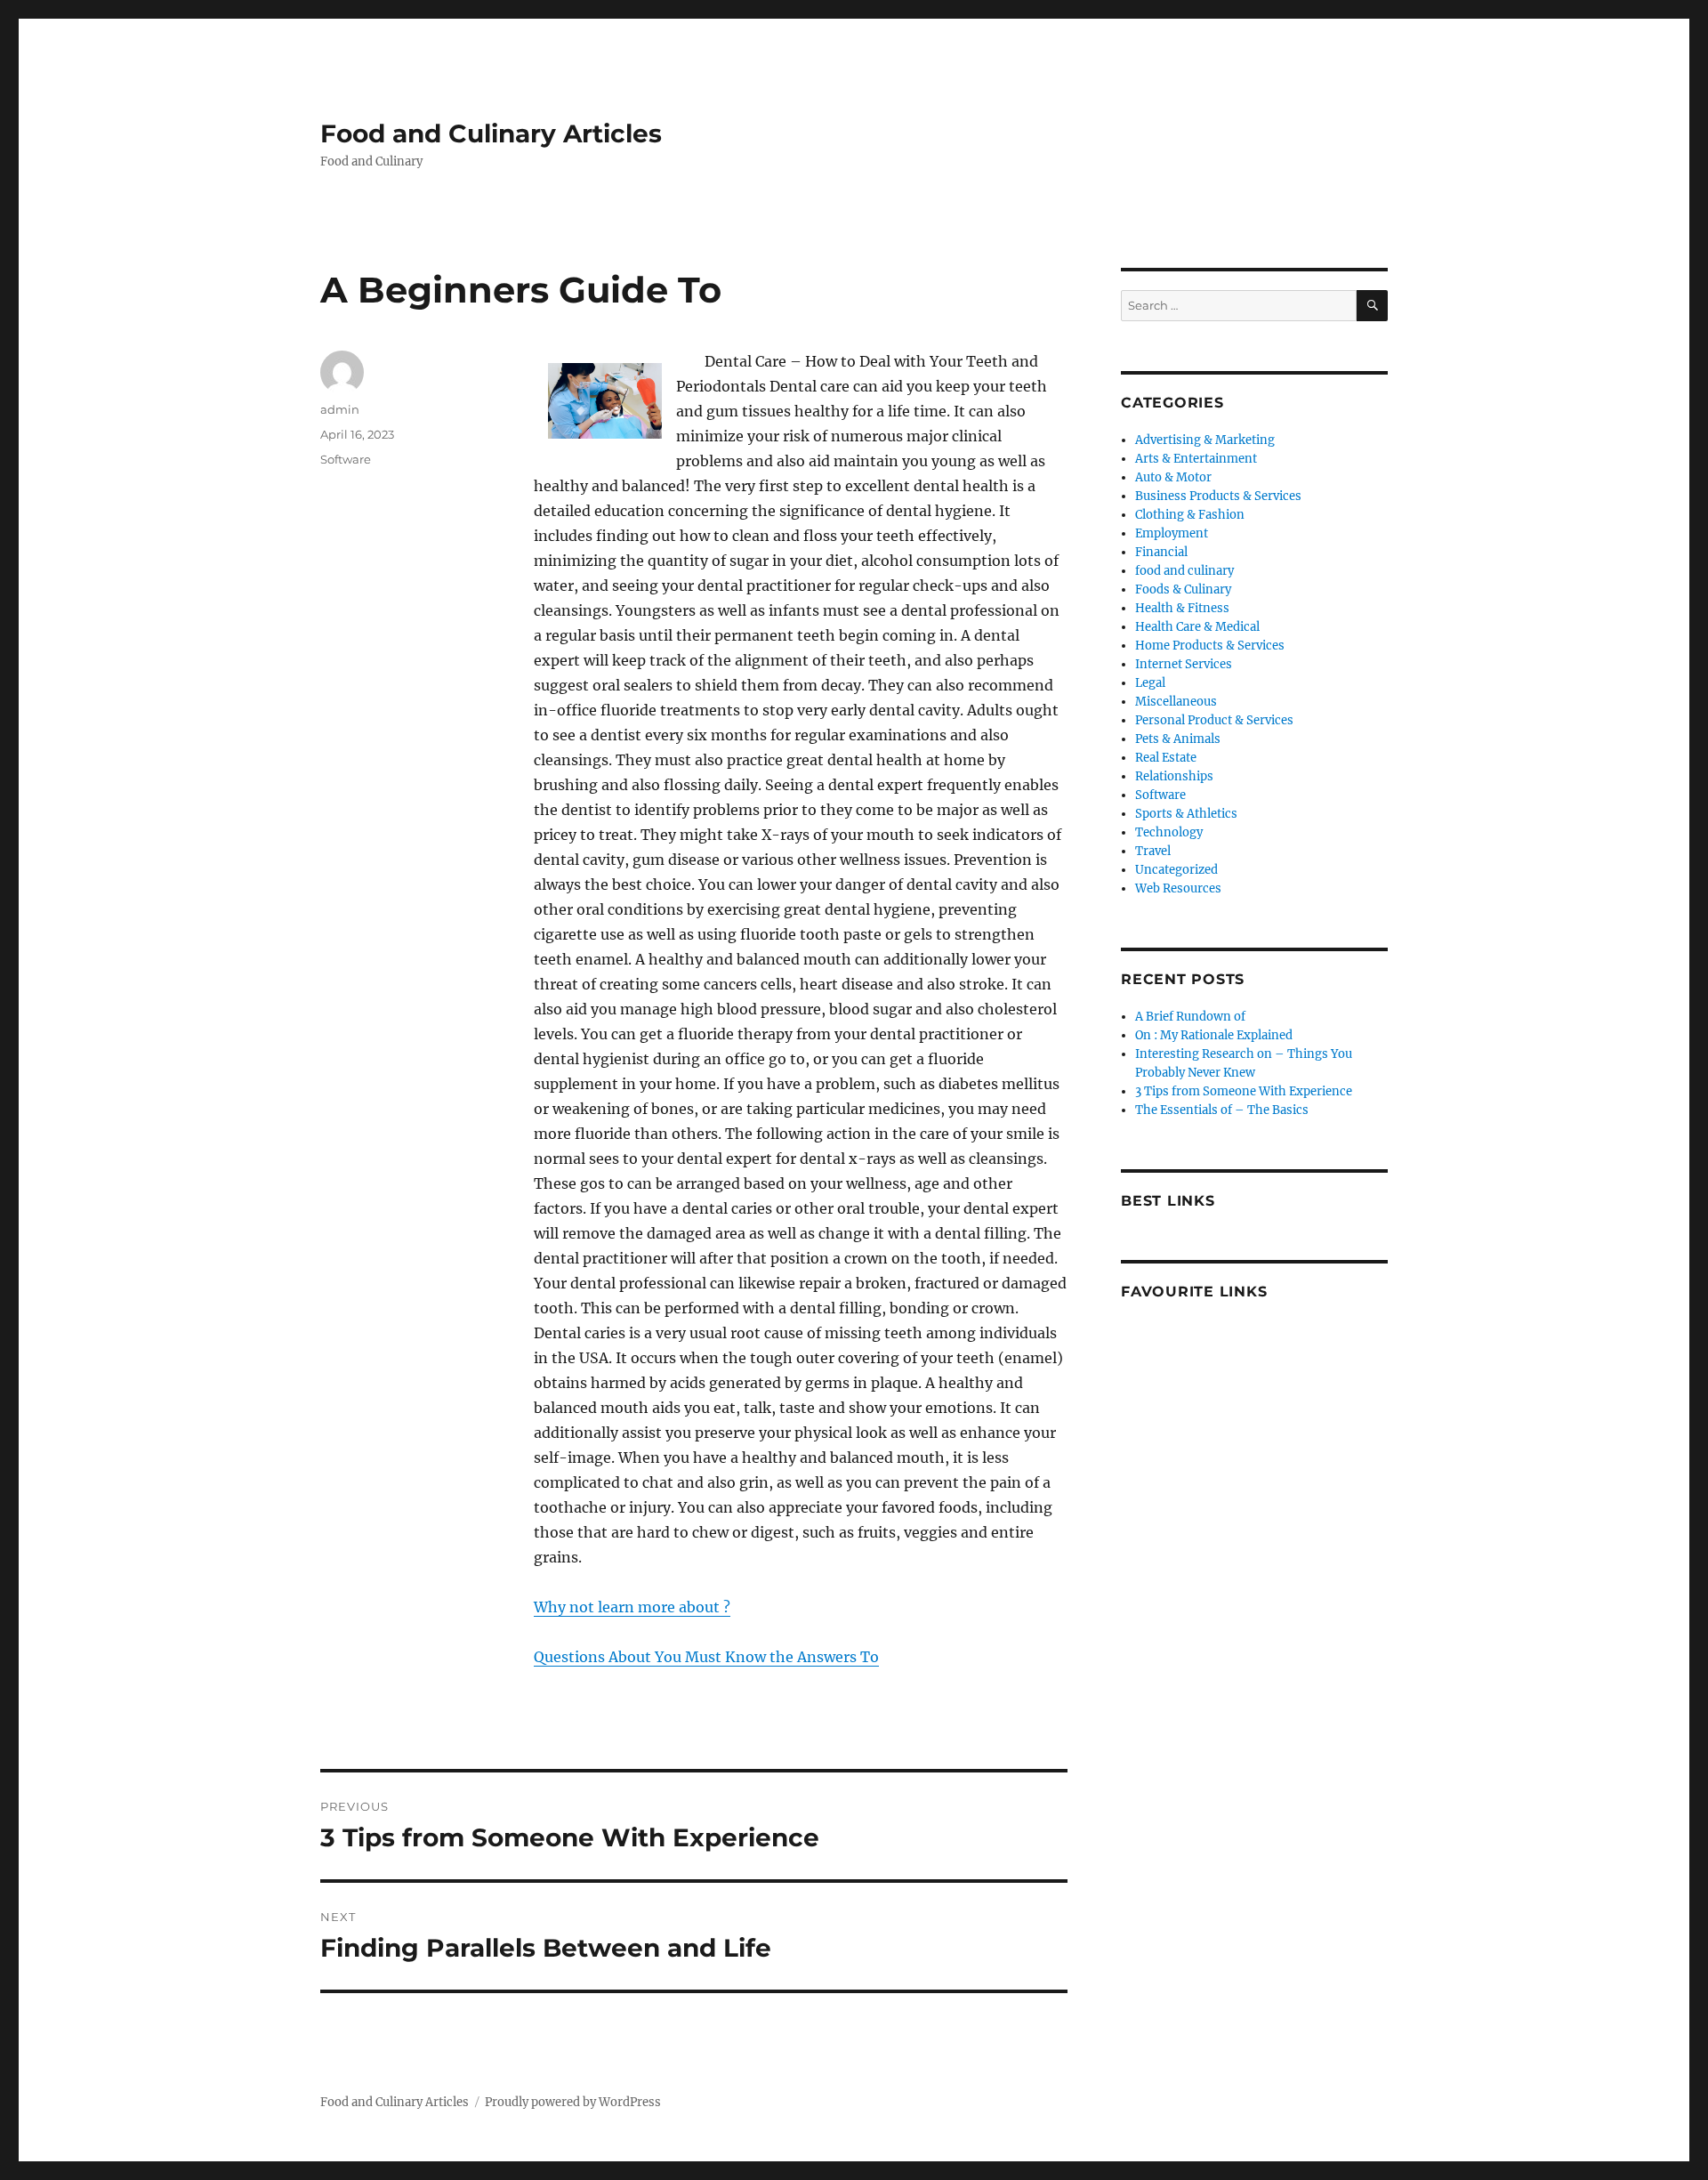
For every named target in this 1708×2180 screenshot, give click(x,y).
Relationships (1174, 776)
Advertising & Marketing (1205, 440)
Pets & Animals (1178, 739)
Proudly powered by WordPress (573, 2102)
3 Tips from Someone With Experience (1244, 1091)
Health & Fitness (1182, 608)
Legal (1150, 683)
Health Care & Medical (1197, 627)
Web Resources (1178, 888)
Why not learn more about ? (632, 1607)
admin (340, 409)
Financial (1161, 552)
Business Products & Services (1218, 496)
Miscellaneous (1176, 702)
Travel (1153, 851)
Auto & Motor (1173, 477)
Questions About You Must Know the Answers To (706, 1657)
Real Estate (1166, 758)
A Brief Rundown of (1190, 1017)
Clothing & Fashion (1190, 515)
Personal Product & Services (1214, 720)
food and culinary (1184, 571)
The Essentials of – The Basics (1222, 1110)
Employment (1172, 533)
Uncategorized (1176, 870)
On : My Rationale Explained (1214, 1035)
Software (346, 459)
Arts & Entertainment (1196, 459)
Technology (1169, 832)
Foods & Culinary (1183, 589)
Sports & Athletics (1186, 814)
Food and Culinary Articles (491, 133)
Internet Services (1184, 664)
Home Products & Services (1210, 646)
